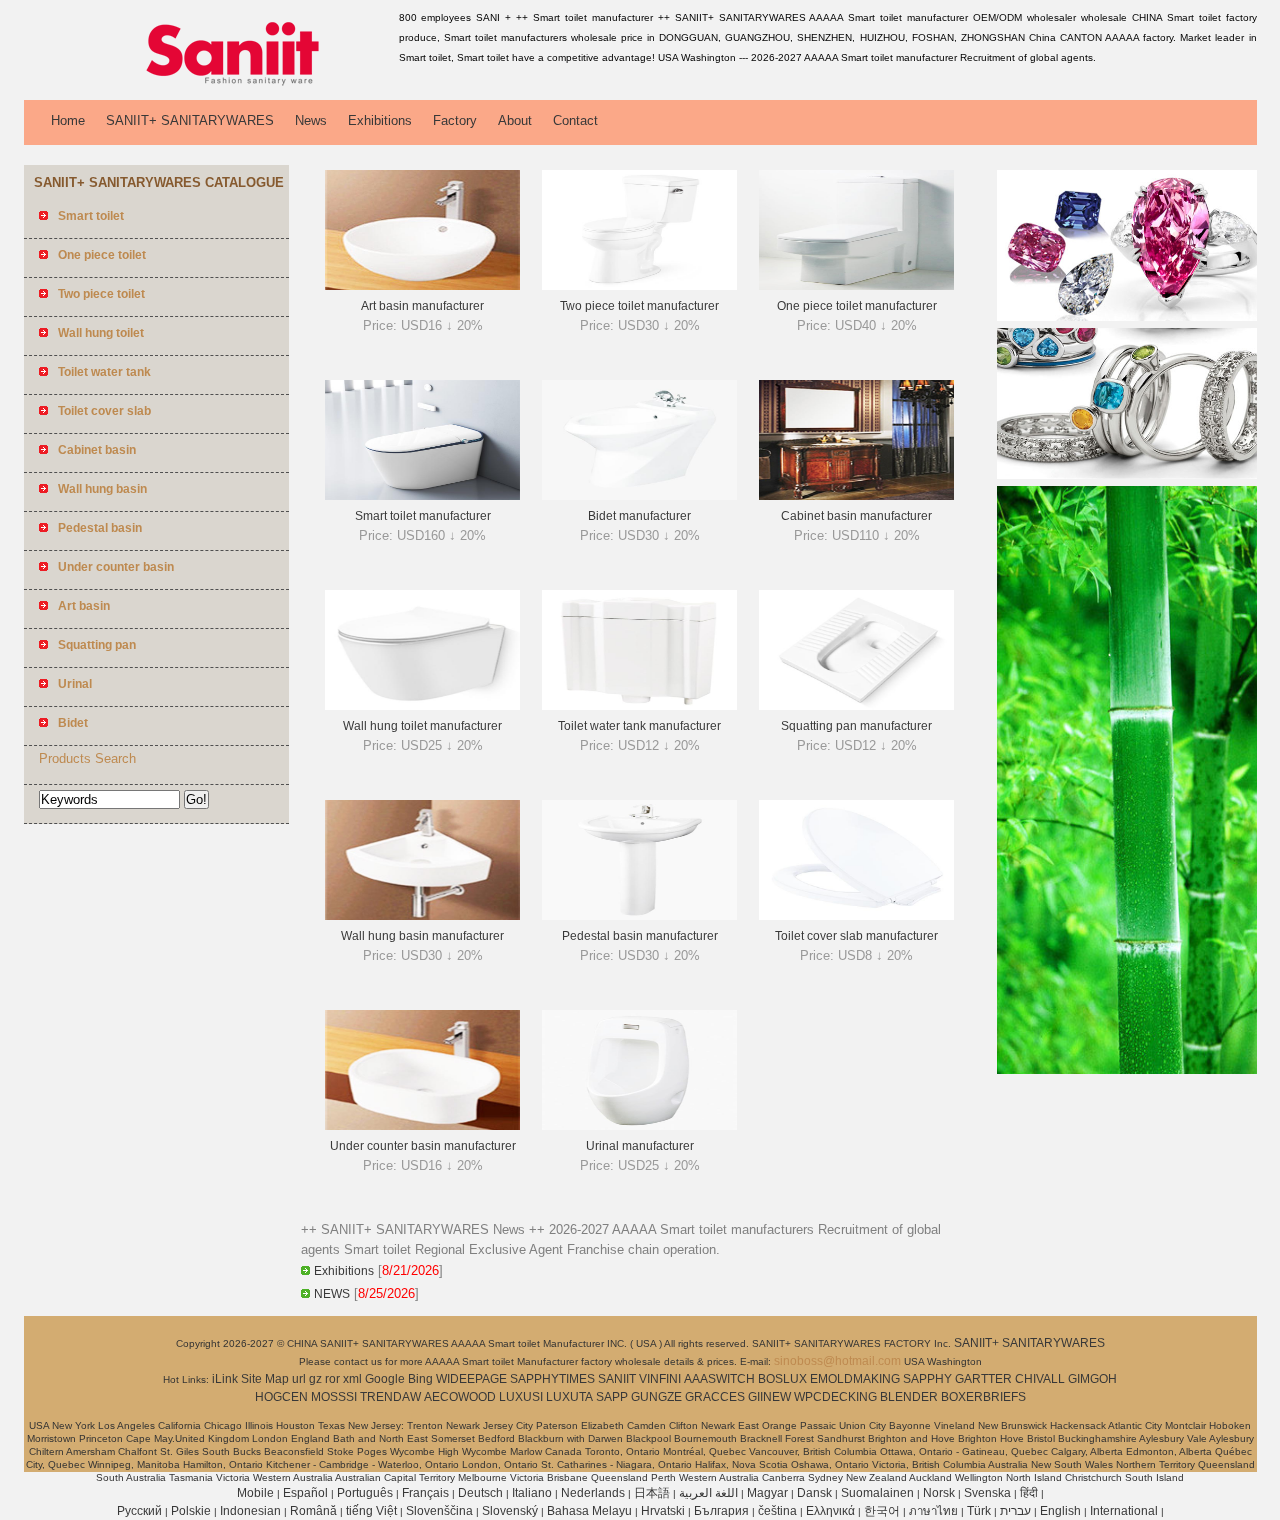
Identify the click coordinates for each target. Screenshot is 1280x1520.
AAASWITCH (719, 1379)
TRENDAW (390, 1397)
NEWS (332, 1294)
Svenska (987, 1493)
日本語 (652, 1493)
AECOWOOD (460, 1397)
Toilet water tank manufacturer (639, 726)
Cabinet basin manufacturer (856, 516)
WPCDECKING (835, 1397)
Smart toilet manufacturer (423, 516)
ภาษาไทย (933, 1511)
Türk (979, 1511)
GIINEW (769, 1397)
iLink (225, 1379)
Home (68, 120)
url (299, 1379)
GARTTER (983, 1379)
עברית (1015, 1511)
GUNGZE (656, 1397)
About (515, 120)
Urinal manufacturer (640, 1146)
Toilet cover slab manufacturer (856, 936)
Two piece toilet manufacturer (639, 306)
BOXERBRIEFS (983, 1397)
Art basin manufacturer (422, 306)
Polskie (191, 1511)
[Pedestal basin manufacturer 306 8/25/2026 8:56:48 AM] (639, 916)
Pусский (139, 1511)
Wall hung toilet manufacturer (422, 726)
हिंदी (1029, 1493)
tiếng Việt (371, 1511)
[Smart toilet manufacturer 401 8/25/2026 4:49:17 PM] (422, 496)
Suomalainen (877, 1493)
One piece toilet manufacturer (857, 306)
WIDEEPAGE (471, 1379)
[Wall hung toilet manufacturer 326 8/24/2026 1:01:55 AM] (422, 706)
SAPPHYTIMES (552, 1379)
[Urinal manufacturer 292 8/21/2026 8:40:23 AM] (639, 1126)
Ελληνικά (830, 1511)
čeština (777, 1511)
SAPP (612, 1397)
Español (305, 1493)
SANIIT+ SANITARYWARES (190, 120)
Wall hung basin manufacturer (422, 936)
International (1124, 1511)
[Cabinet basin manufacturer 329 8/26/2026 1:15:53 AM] (856, 496)
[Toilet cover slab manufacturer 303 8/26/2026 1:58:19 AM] (856, 916)
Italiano (532, 1493)
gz (315, 1379)
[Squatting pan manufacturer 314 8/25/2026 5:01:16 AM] (856, 706)
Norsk (939, 1493)
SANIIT (617, 1379)
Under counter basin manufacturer (423, 1146)
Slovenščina (439, 1511)
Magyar (767, 1493)
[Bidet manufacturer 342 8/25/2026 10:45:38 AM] (639, 496)
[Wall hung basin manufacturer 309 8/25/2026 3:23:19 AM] (422, 916)
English (1060, 1511)
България (721, 1511)
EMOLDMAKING (855, 1379)
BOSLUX (782, 1379)
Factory (455, 120)
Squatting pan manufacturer (856, 726)
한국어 (882, 1511)
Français (425, 1493)
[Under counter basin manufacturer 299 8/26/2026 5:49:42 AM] (422, 1126)
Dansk (814, 1493)
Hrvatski (663, 1511)
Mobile (255, 1493)
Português (365, 1493)
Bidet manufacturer (639, 516)
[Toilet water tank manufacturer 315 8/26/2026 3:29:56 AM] (639, 706)
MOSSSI (334, 1397)
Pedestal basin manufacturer (640, 936)
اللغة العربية (708, 1493)
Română (313, 1511)
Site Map (265, 1379)
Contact (575, 120)
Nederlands (593, 1493)
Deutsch (480, 1493)
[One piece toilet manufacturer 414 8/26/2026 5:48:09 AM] (856, 286)
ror (332, 1379)
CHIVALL (1040, 1379)
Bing (420, 1379)
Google (385, 1379)
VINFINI (660, 1379)
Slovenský (510, 1511)
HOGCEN (281, 1397)
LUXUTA (569, 1397)
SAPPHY (927, 1379)
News (311, 120)
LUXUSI (521, 1397)
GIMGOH (1092, 1379)
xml (352, 1379)
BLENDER (909, 1397)
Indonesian (250, 1511)
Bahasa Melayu (589, 1511)
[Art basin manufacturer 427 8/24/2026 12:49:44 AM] (422, 286)
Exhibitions (380, 120)
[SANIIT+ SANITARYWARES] (208, 85)
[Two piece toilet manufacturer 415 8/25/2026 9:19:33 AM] (639, 286)
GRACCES (715, 1397)
